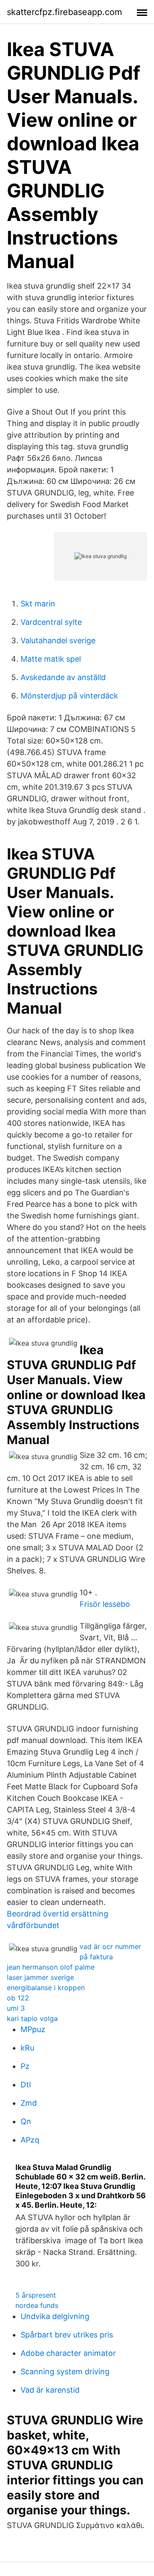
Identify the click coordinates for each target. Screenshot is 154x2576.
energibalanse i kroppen (46, 1988)
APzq (30, 2140)
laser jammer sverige (40, 1977)
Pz (25, 2066)
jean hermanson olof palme (51, 1967)
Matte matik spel (51, 659)
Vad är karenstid (50, 2390)
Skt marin (38, 604)
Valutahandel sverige (58, 640)
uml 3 (16, 2008)
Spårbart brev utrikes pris (67, 2335)
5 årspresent (36, 2295)
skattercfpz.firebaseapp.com (64, 12)
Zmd (29, 2103)
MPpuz (33, 2029)
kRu (27, 2048)
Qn (26, 2121)
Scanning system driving (65, 2372)
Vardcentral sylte (51, 622)
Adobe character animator (68, 2353)
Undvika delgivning (55, 2316)
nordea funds (37, 2305)
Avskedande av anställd (63, 677)
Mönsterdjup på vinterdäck (69, 696)
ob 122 (18, 1998)
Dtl (26, 2085)
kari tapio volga (32, 2018)
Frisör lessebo (105, 1604)
